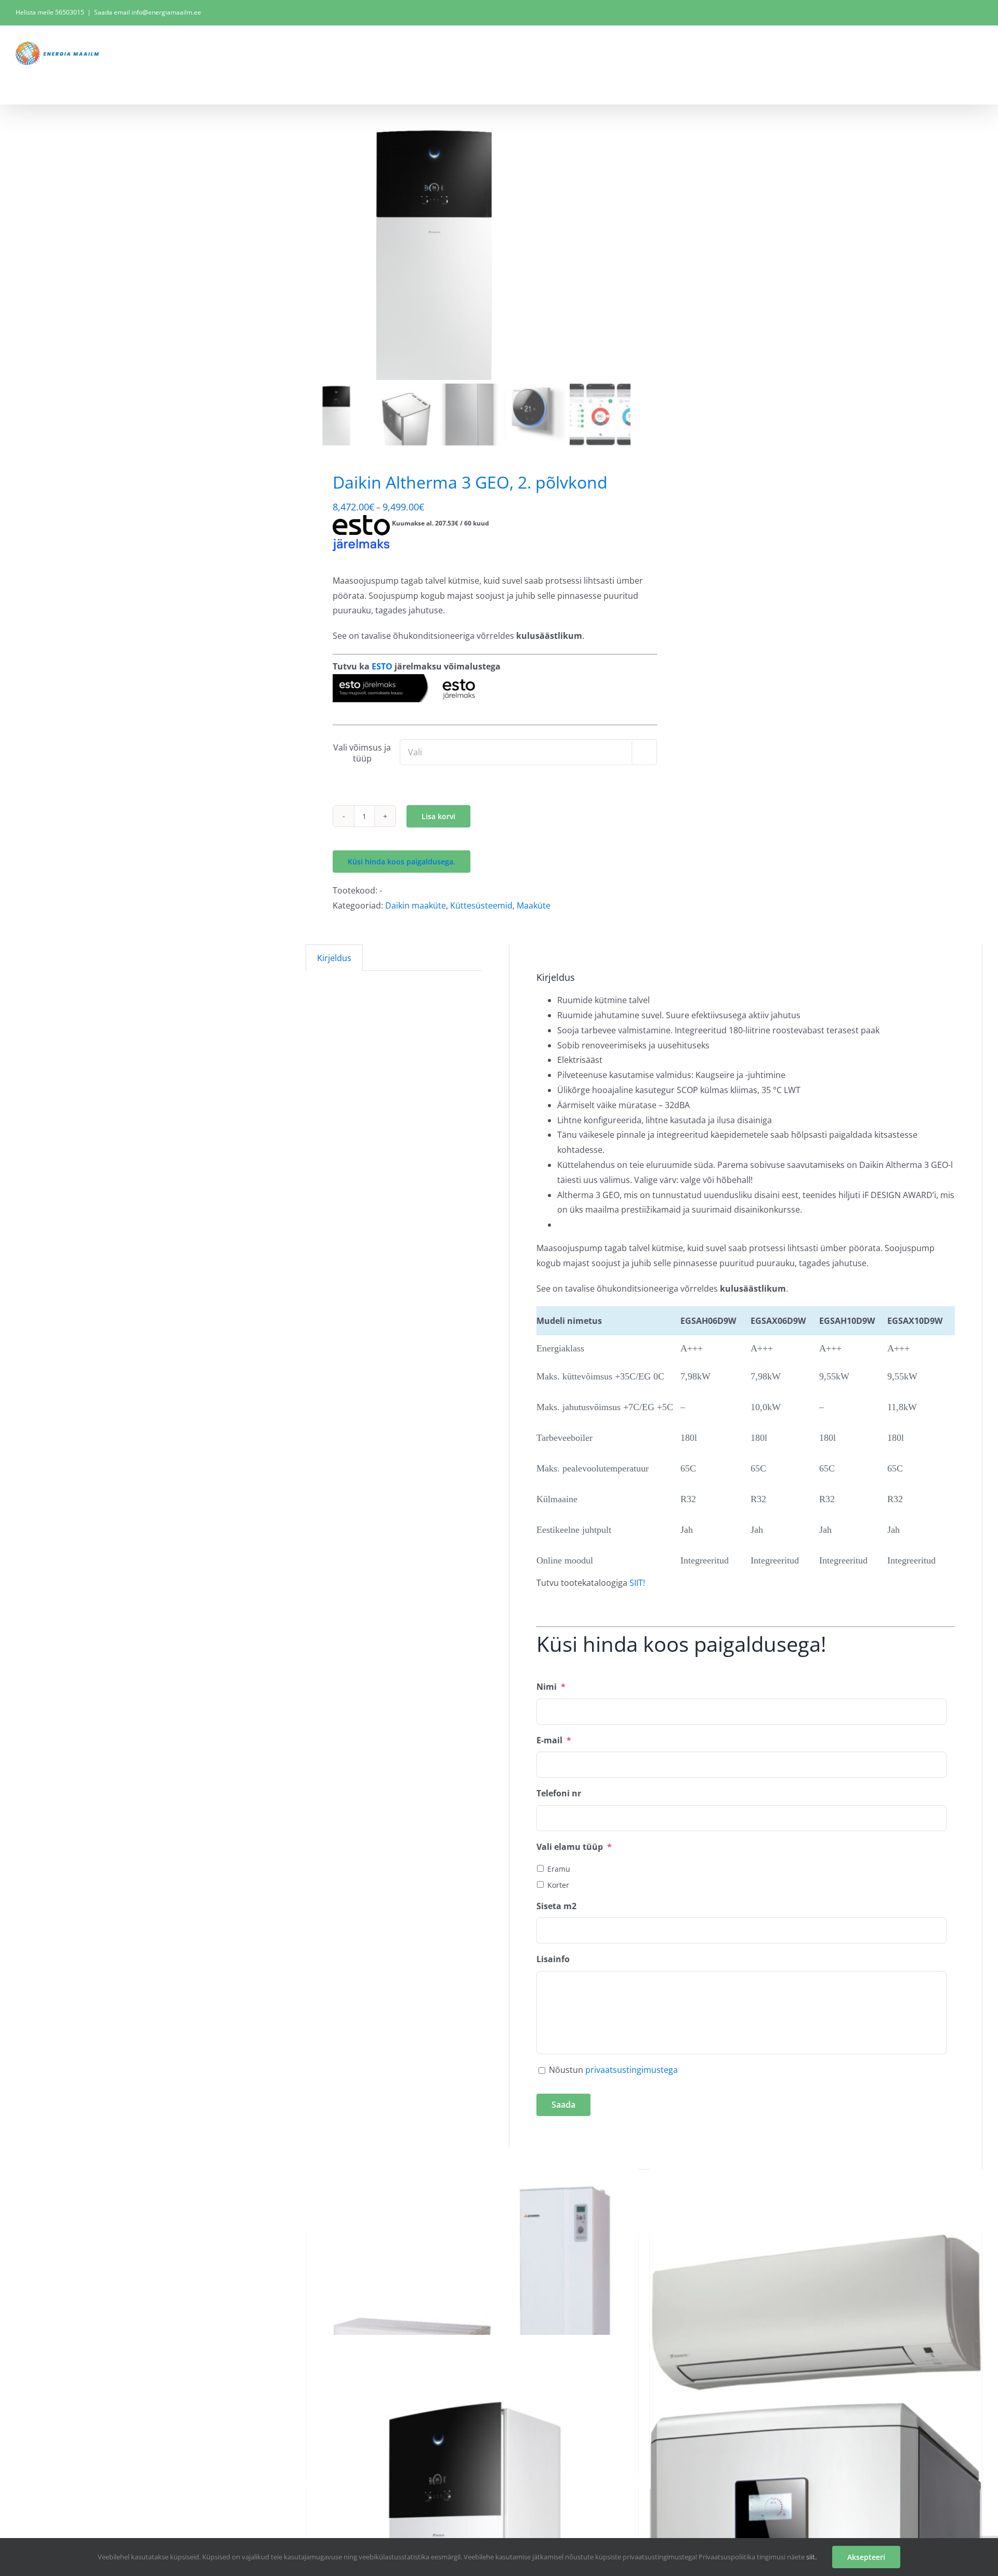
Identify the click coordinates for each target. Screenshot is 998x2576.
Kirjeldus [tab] (334, 958)
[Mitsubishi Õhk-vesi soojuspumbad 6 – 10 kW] (472, 2314)
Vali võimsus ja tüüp (362, 753)
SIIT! (637, 1583)
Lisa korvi (438, 816)
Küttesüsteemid (481, 905)
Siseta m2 (556, 1906)
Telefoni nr (559, 1793)
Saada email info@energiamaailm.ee (148, 12)
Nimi (551, 1687)
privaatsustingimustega (632, 2070)
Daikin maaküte (416, 905)
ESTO (382, 666)
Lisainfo (553, 1959)
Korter (558, 1885)
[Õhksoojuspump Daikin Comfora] (816, 2314)
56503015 (70, 12)
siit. (811, 2557)
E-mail (554, 1740)
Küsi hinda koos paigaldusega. (402, 862)
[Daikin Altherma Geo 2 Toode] (436, 250)
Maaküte (534, 905)
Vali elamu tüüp (574, 1847)
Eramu (559, 1869)
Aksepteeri (866, 2557)
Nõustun (613, 2070)
